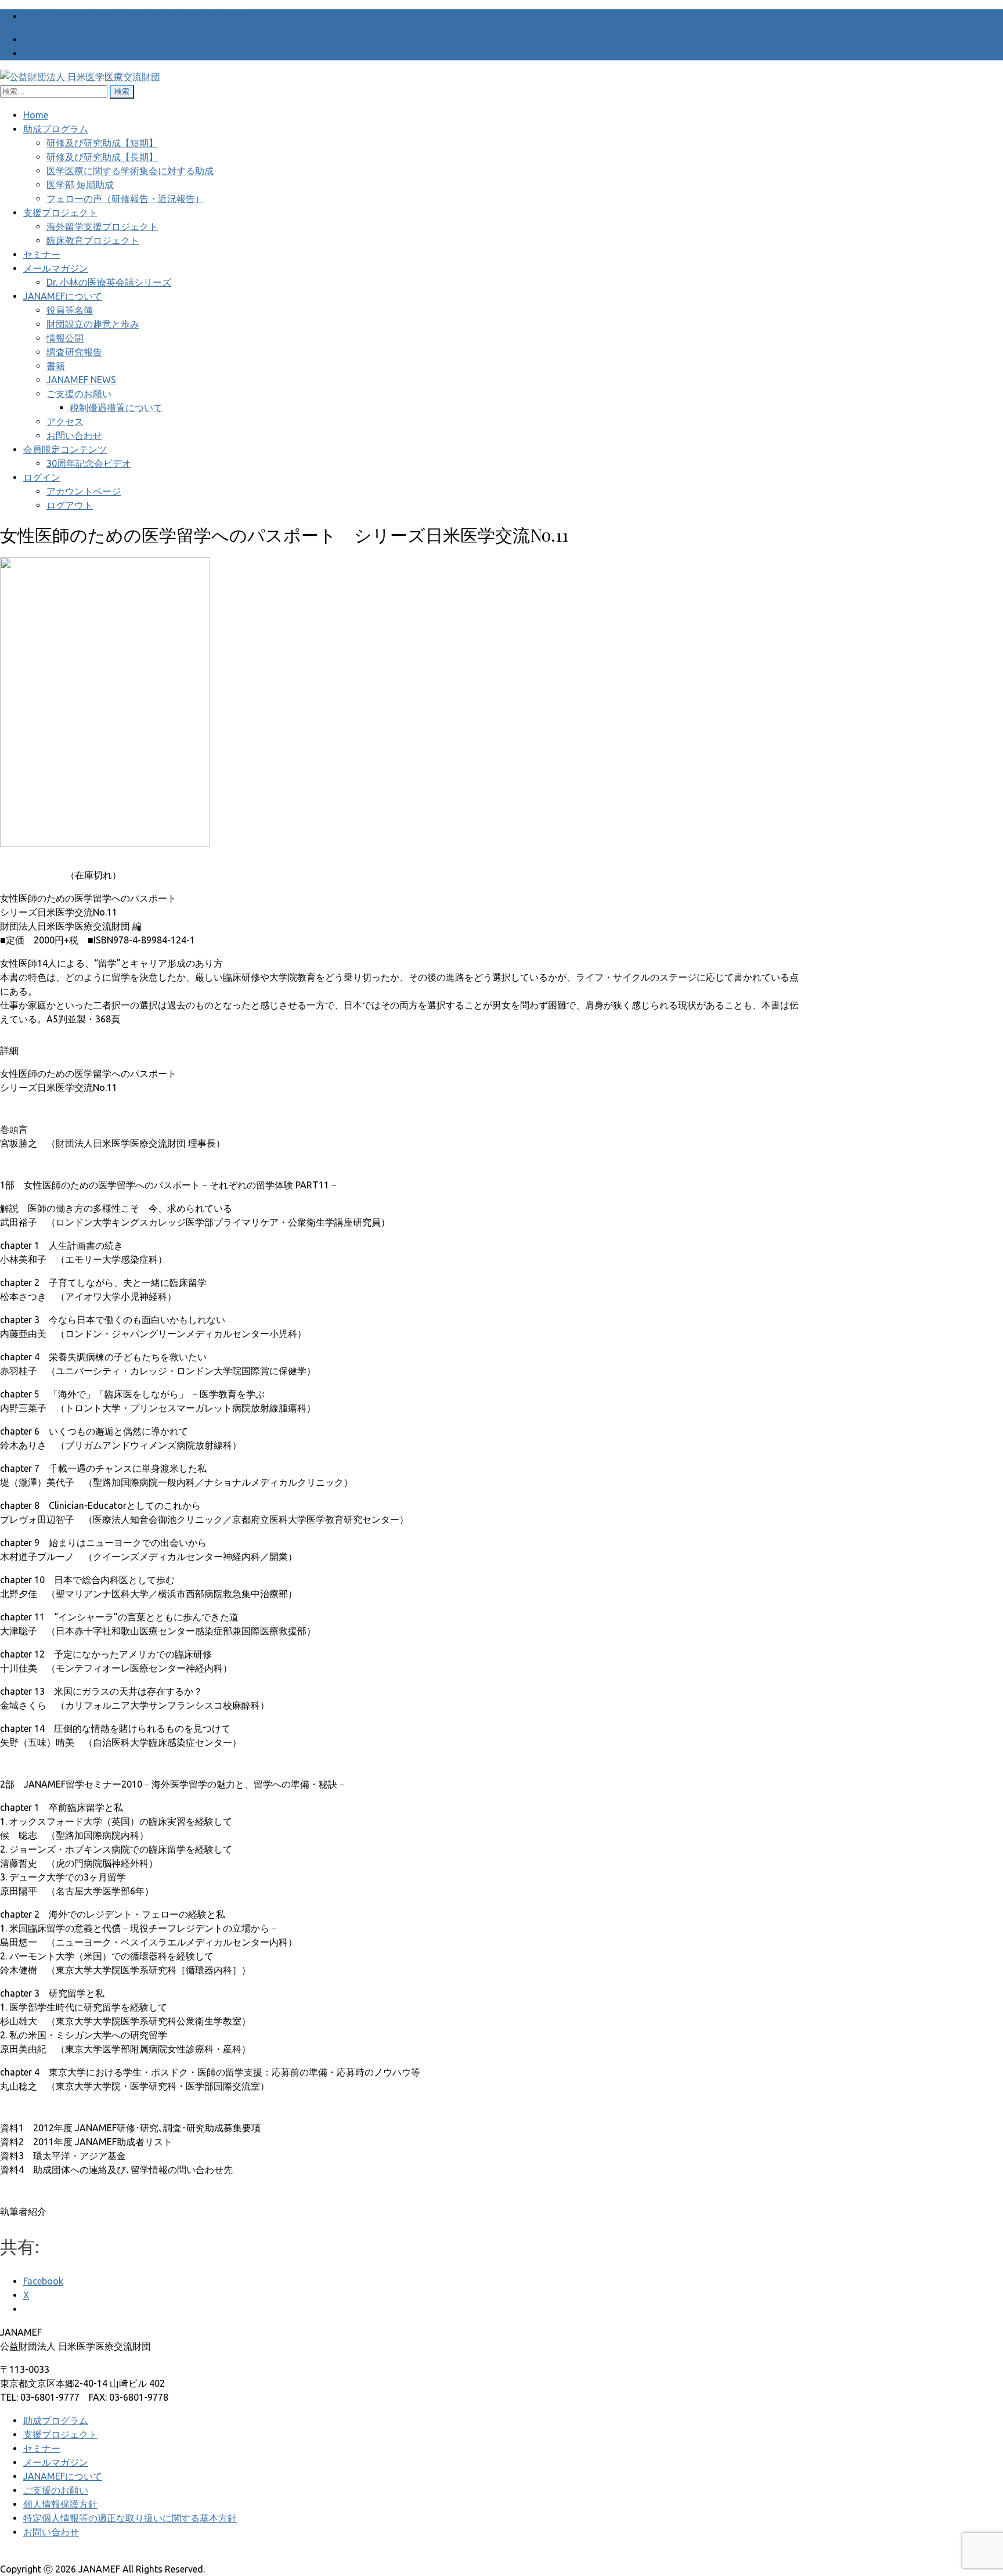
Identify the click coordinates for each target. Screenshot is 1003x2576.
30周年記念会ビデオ (89, 463)
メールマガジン (56, 268)
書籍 (56, 366)
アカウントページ (84, 491)
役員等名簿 (70, 310)
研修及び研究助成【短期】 (102, 143)
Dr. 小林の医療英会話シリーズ (109, 282)
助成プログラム (56, 129)
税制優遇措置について (116, 408)
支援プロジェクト (60, 212)
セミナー (42, 254)
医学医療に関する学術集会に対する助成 (130, 171)
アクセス (65, 421)
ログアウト (70, 505)
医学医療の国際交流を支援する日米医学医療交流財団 (135, 16)
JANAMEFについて (63, 296)
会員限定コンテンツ (65, 449)
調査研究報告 (74, 352)
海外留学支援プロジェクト (102, 226)
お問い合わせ (74, 435)
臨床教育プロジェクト (93, 240)
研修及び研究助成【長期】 (102, 157)
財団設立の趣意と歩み (93, 324)
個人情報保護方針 (60, 2504)
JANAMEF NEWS (81, 380)
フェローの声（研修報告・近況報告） (125, 199)
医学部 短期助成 (80, 185)
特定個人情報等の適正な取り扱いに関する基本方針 (130, 2518)
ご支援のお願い (79, 394)
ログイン (42, 477)
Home (36, 115)
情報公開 (65, 338)
